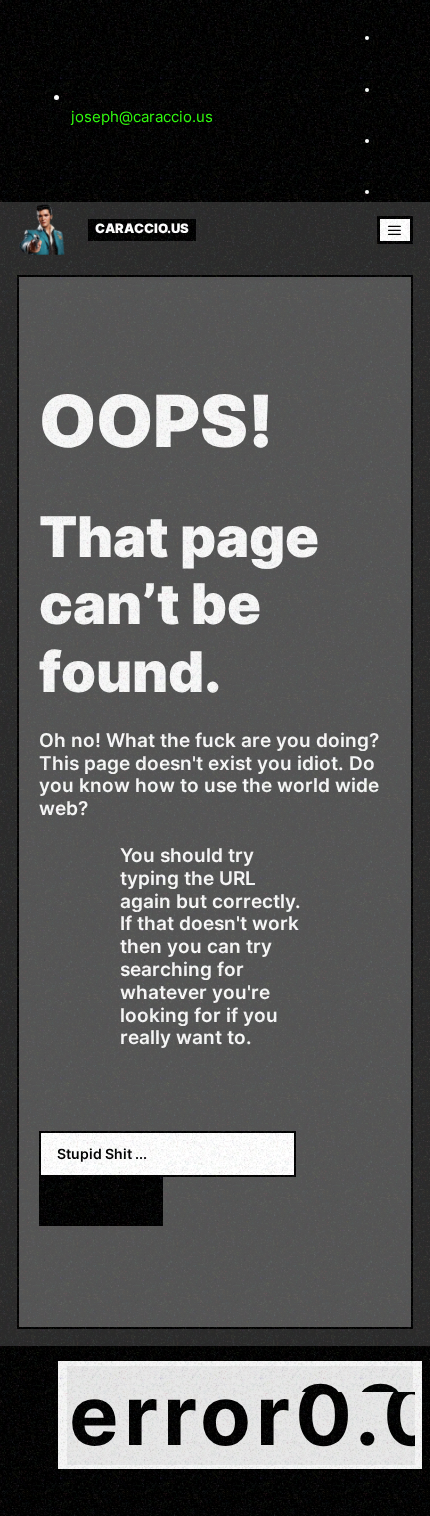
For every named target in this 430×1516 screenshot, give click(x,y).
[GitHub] (392, 191)
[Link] (392, 89)
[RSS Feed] (392, 37)
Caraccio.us (142, 229)
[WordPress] (392, 140)
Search (101, 1200)
